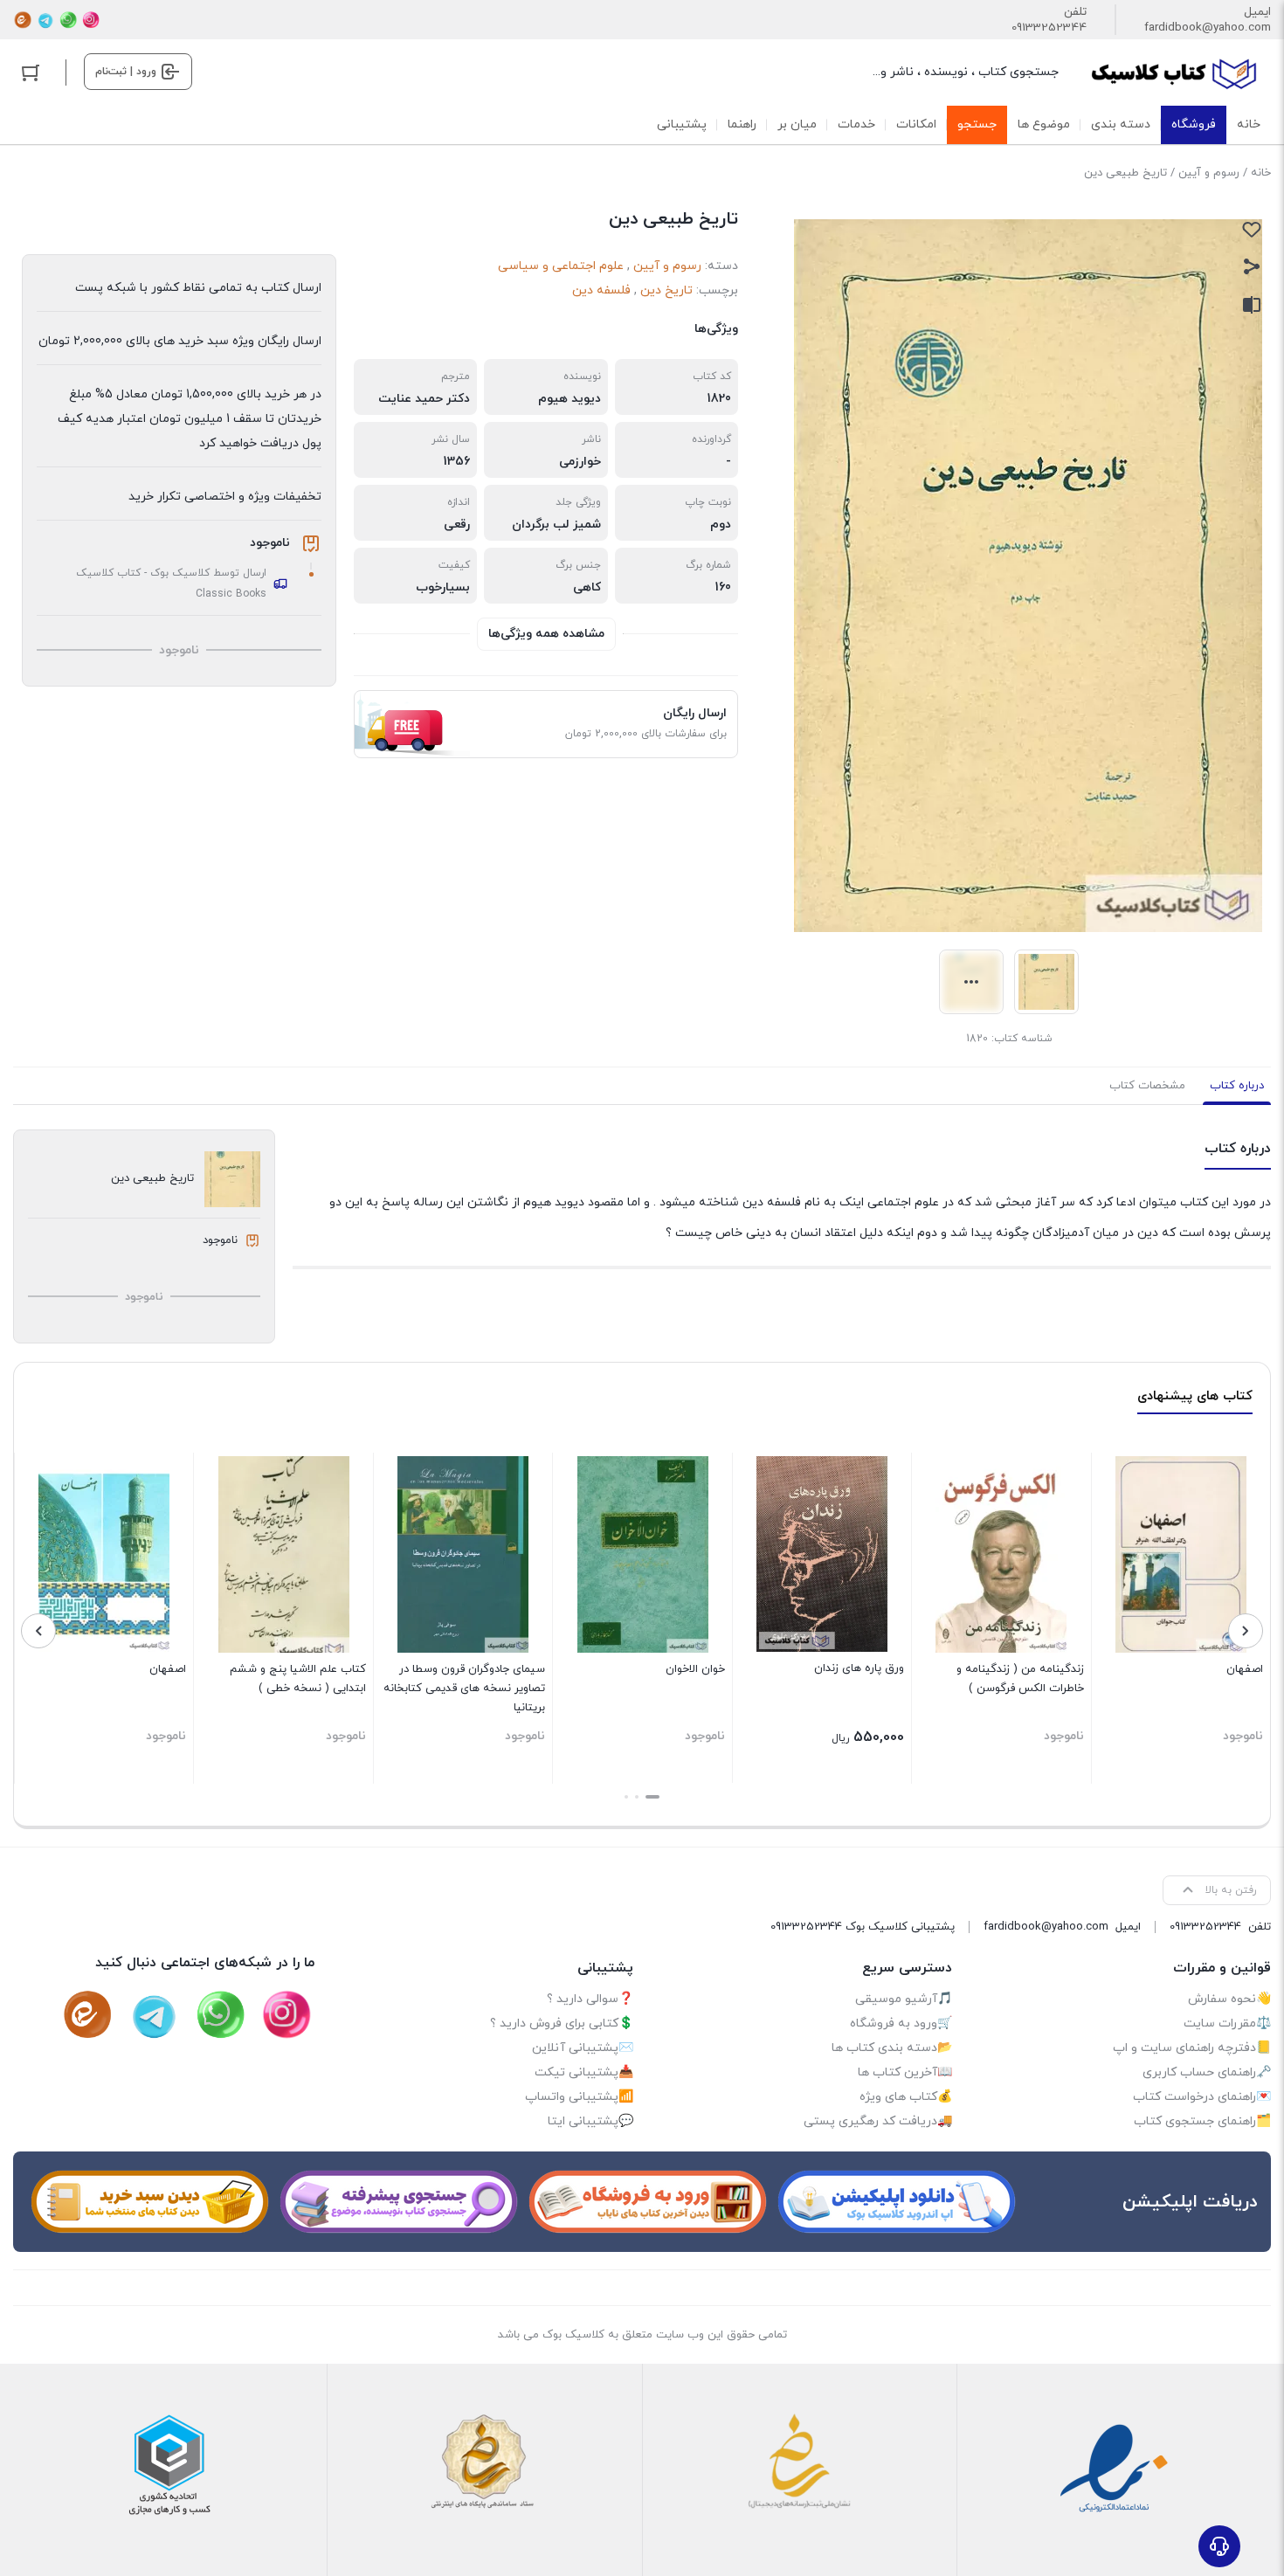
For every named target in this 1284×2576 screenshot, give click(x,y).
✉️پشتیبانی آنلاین (583, 2048)
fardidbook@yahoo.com (1208, 28)
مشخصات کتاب (1147, 1086)
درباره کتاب (1237, 1086)
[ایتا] (23, 20)
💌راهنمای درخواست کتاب (1202, 2097)
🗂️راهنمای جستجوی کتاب (1202, 2121)
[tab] (1237, 1086)
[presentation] (1246, 1631)
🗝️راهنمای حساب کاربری (1207, 2072)
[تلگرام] (45, 20)
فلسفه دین (601, 290)
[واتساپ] (68, 20)
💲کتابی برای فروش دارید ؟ (562, 2024)
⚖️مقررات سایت (1227, 2024)
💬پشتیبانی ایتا (590, 2121)
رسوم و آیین (1209, 173)
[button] (652, 1797)
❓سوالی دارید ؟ (590, 1999)
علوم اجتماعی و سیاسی (561, 266)
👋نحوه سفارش (1229, 1999)
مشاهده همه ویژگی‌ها (546, 634)
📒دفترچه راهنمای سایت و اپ (1192, 2048)
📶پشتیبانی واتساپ (579, 2097)
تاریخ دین (666, 290)
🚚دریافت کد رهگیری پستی (878, 2121)
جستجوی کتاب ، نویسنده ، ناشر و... (966, 72)
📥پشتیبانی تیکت (584, 2072)
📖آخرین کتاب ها (905, 2072)
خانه (1261, 173)
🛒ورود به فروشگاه (901, 2024)
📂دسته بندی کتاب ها (892, 2048)
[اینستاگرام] (91, 20)
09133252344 (1049, 28)
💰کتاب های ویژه (906, 2097)
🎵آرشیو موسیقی (904, 1999)
